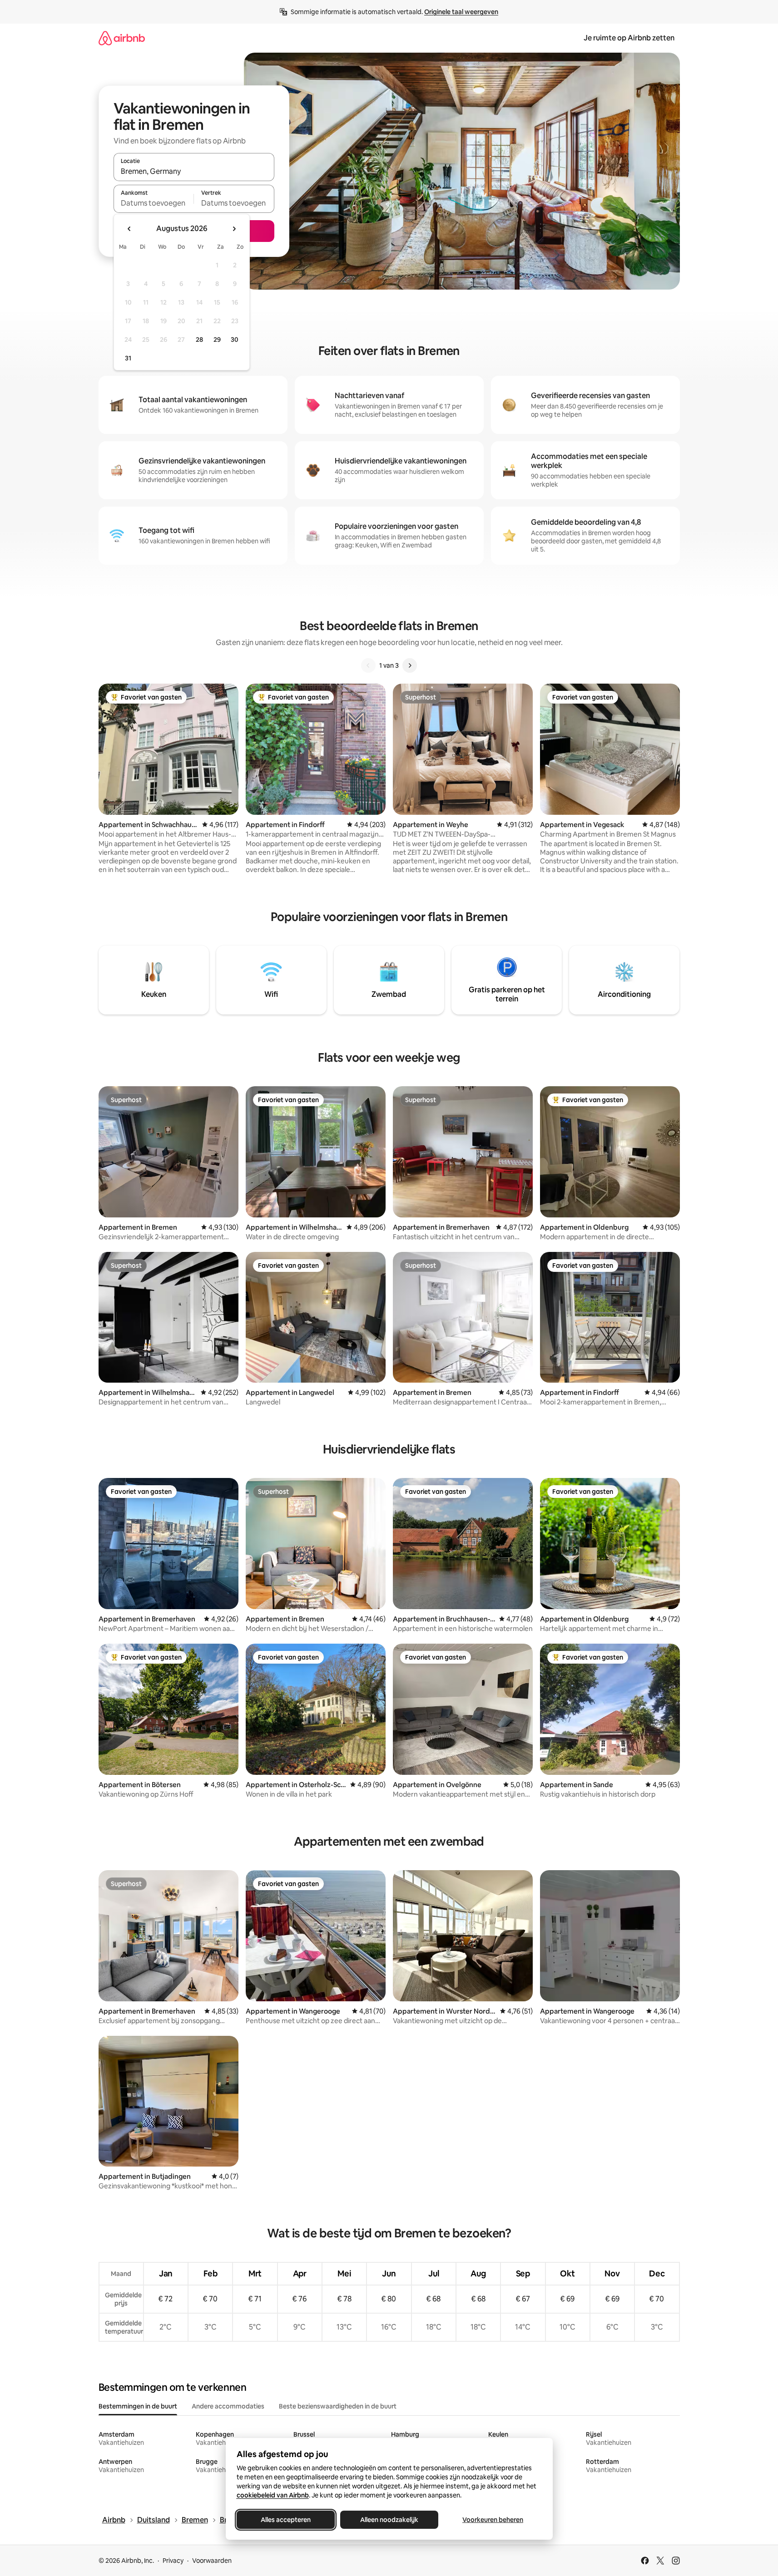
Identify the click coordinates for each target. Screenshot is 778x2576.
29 (217, 340)
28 (199, 340)
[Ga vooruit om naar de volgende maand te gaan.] (234, 229)
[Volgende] (410, 665)
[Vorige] (368, 665)
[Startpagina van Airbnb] (122, 38)
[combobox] (194, 171)
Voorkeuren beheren (493, 2520)
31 (128, 358)
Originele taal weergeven (461, 12)
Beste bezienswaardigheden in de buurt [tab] (338, 2406)
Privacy (173, 2561)
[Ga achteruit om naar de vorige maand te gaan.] (129, 229)
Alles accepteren (286, 2520)
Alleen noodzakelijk (389, 2520)
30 (235, 340)
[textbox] (154, 203)
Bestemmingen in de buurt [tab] (138, 2406)
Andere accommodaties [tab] (228, 2406)
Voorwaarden (212, 2561)
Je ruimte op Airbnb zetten (629, 38)
